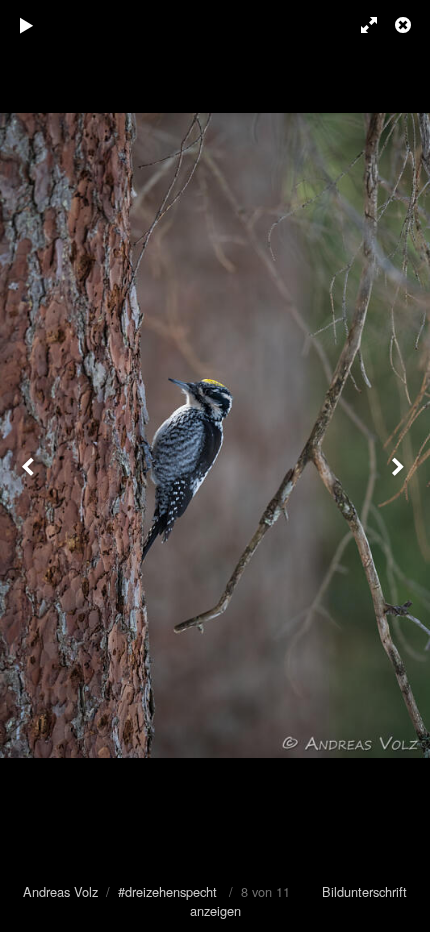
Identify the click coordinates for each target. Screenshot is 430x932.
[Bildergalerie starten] (27, 25)
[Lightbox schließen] (405, 25)
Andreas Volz (60, 891)
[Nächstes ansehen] (400, 466)
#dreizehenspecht (167, 891)
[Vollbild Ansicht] (360, 25)
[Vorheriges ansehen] (30, 466)
